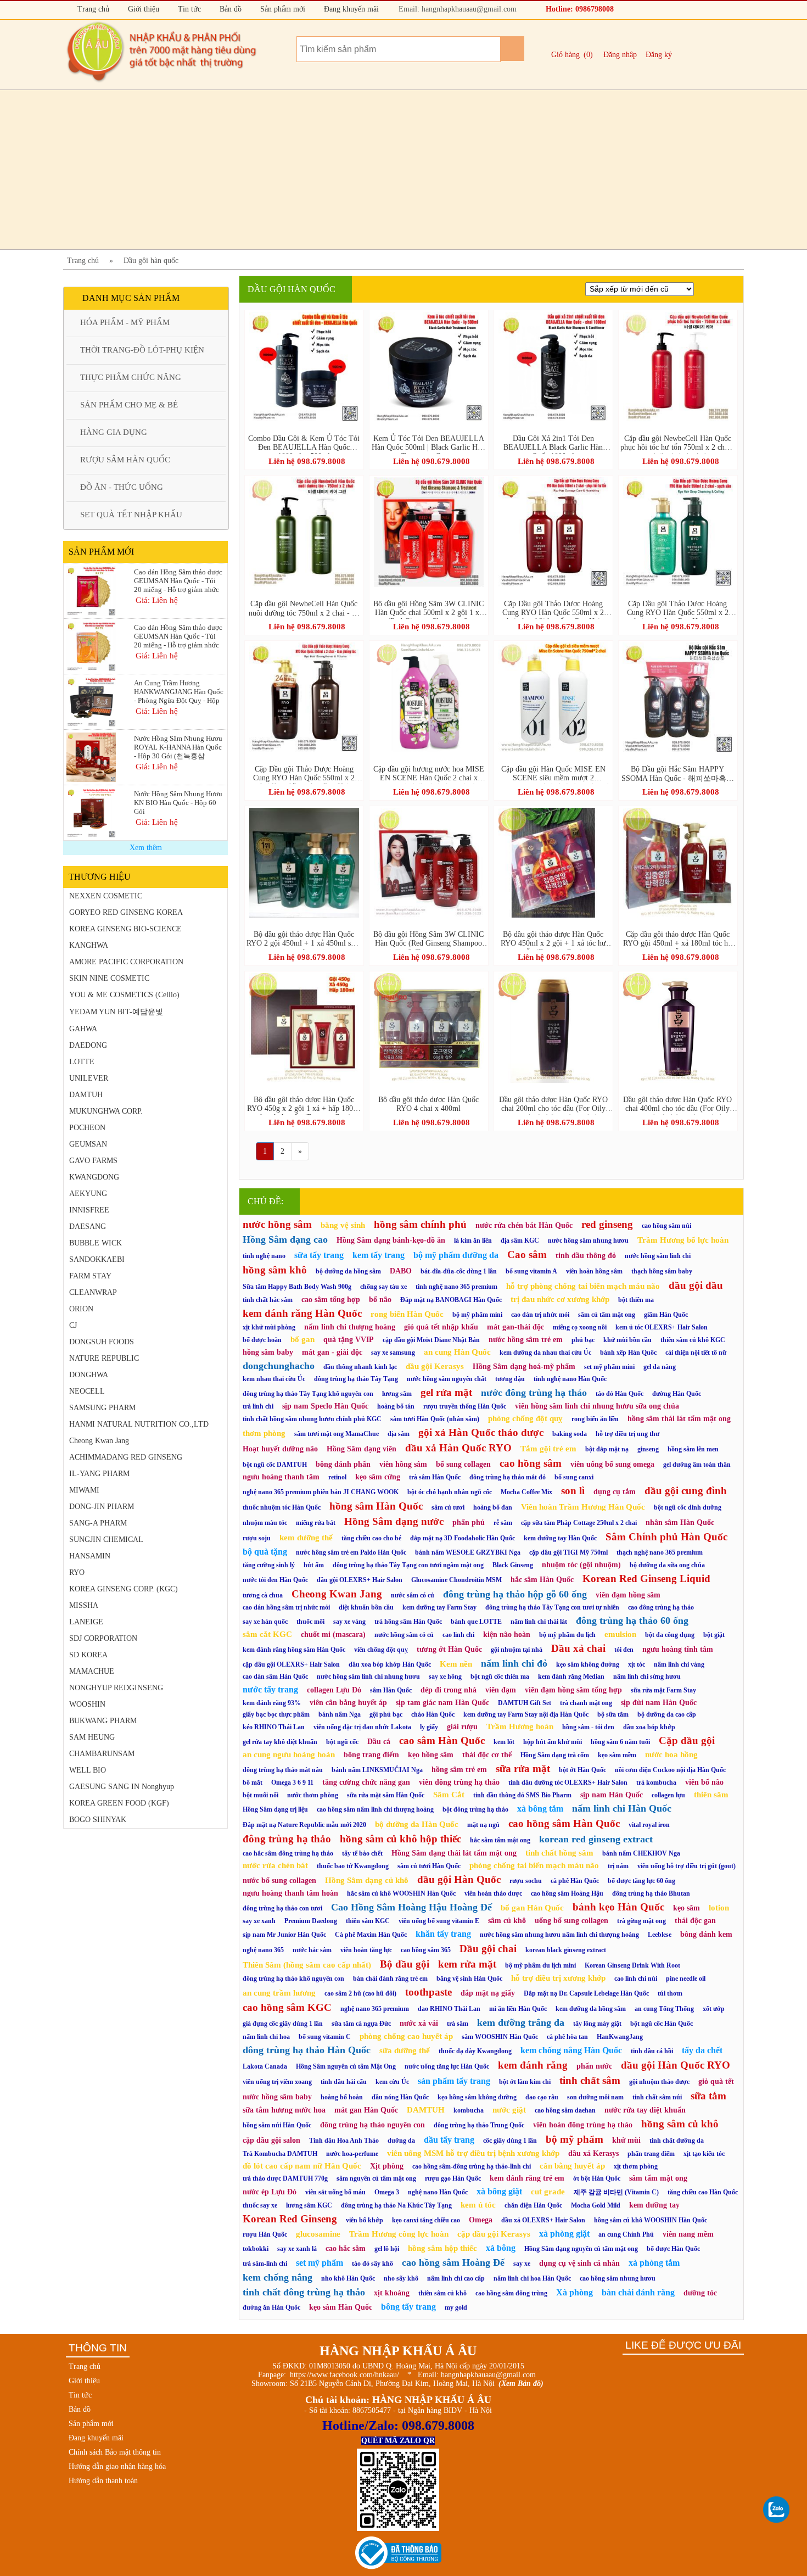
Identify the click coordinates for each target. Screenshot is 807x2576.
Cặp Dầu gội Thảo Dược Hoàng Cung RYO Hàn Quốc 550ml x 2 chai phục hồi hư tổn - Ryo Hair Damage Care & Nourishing (553, 609)
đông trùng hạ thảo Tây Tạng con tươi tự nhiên (552, 1607)
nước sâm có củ (413, 1595)
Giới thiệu (142, 9)
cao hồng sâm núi (666, 1226)
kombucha (469, 2110)
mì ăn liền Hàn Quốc (518, 2009)
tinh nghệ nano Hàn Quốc (570, 1379)
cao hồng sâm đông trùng (511, 2293)
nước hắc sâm (312, 1950)
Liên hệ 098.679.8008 (307, 461)
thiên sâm (711, 1795)
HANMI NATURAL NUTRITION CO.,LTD (139, 1424)
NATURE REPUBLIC (104, 1358)
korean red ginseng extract (596, 1839)
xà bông (501, 2248)
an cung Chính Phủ (626, 2234)
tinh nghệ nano (264, 1256)
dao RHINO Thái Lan (449, 2009)
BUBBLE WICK (96, 1243)
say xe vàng (349, 1622)
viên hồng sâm (403, 1464)
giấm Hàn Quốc (666, 1315)
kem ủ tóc (478, 2205)
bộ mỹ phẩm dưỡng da (456, 1255)
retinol (337, 1477)
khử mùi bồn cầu (627, 1340)
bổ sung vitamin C (325, 2037)
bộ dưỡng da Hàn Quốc (417, 1824)
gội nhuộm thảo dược (659, 2082)
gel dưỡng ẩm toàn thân (697, 1465)
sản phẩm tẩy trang (454, 2081)
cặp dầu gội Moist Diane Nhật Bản (431, 1340)
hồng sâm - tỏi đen (588, 1727)
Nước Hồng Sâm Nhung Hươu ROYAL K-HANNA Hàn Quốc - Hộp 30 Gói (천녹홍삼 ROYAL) (178, 747)
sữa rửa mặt (523, 1768)
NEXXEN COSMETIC (106, 896)
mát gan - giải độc (332, 1352)
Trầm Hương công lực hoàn (399, 2234)
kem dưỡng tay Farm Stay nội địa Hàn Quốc (526, 1714)
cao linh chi (458, 1635)
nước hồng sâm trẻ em (526, 1340)
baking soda (570, 1434)
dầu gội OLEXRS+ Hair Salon (360, 1580)
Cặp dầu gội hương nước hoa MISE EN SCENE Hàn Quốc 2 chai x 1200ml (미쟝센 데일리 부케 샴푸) (428, 775)
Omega (481, 2220)
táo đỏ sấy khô (372, 2264)
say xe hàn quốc (265, 1622)
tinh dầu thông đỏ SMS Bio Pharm (522, 1795)
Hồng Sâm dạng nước (394, 1521)
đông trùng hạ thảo (287, 1839)
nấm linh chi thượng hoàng (350, 1327)
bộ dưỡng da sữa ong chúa (667, 1565)
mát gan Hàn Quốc (366, 2110)
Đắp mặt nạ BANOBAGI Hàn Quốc (451, 1300)
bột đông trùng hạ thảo (475, 1809)
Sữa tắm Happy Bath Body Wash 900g (297, 1287)
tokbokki (256, 2249)
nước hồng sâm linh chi (658, 1256)
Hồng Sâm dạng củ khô (367, 1880)
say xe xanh (259, 1921)
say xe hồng (445, 1677)
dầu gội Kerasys (435, 1366)
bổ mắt (253, 1782)
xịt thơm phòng (636, 2166)
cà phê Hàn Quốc (575, 1881)
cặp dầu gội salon (271, 2140)
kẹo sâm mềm (617, 1755)
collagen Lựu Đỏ (334, 1690)
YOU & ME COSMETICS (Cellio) (124, 995)
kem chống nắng (278, 2277)
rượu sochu (526, 1881)
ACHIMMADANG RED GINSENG (126, 1457)
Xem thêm (146, 848)
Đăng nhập (620, 55)
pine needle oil (686, 1979)
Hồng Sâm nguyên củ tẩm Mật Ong (346, 2066)
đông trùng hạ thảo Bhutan (651, 1893)
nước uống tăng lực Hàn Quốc (447, 2066)
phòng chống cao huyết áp (406, 2036)
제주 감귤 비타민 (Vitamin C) (616, 2192)
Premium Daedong (311, 1921)
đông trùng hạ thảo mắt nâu (283, 1770)
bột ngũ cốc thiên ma (500, 1677)
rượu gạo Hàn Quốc (453, 2178)
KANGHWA (89, 945)
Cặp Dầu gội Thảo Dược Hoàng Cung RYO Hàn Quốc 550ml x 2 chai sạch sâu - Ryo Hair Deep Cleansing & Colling (678, 609)
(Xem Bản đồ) (521, 2384)
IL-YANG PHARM (99, 1474)
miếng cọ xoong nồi (580, 1327)
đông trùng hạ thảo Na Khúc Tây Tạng (396, 2205)
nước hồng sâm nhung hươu (588, 1240)
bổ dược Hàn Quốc (673, 2249)
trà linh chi (258, 1406)
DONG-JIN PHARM (102, 1507)
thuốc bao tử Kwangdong (353, 1866)
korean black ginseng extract (566, 1950)
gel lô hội (387, 2249)
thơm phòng (264, 1433)
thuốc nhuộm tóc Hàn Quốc (282, 1507)
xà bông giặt (499, 2191)
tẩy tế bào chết (362, 1853)
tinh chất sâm (590, 2080)
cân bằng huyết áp (572, 2166)
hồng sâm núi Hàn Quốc (277, 2125)
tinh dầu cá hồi (652, 2051)
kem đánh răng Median (571, 1677)
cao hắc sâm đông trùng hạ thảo (288, 1853)
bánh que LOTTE (476, 1622)
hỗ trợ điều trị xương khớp (558, 1978)
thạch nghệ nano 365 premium (660, 1552)
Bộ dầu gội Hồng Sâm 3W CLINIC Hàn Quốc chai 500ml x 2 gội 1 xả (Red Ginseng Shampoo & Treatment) (428, 609)
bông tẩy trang (408, 2307)
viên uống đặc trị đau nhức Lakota (362, 1727)
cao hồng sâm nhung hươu (618, 2278)
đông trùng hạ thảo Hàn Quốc (307, 2050)
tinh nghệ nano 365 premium (456, 1287)
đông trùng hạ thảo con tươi (282, 1908)
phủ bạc (583, 1340)
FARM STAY (90, 1276)
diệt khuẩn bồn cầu (366, 1607)
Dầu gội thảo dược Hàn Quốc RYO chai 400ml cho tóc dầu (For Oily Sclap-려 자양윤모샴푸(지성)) (677, 1105)
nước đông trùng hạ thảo (534, 1393)
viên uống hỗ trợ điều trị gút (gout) (686, 1866)
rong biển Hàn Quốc (407, 1314)
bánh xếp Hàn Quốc (628, 1353)
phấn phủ (469, 1522)
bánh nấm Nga (340, 1714)
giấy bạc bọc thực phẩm (276, 1714)
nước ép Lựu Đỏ (270, 2192)
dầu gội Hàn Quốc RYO (676, 2065)
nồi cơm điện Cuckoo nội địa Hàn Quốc (670, 1770)
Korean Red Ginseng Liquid (646, 1578)
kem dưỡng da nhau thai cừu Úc (545, 1353)
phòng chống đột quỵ (525, 1418)
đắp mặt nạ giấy (488, 1993)
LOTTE (82, 1062)
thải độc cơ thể (487, 1755)
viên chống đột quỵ (381, 1650)
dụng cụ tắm (615, 1492)
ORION (81, 1309)
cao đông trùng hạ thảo (661, 1607)
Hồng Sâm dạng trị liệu (275, 1809)
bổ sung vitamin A (531, 1271)
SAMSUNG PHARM (102, 1408)
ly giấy (429, 1727)
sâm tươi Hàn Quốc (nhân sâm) (435, 1419)
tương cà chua (263, 1595)
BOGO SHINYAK (98, 1820)
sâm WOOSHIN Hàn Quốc (500, 2037)
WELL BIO (88, 1770)
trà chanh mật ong (586, 1703)
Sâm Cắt (449, 1795)
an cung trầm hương (279, 1993)
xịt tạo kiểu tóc (704, 2154)
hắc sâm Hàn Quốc (542, 1580)
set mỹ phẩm (320, 2263)
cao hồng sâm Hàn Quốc (564, 1823)
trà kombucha (656, 1782)
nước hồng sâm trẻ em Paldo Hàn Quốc (351, 1552)
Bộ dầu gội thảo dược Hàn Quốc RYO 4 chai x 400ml (428, 1104)
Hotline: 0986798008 (579, 9)
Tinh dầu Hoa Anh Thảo (344, 2141)
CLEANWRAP (93, 1292)
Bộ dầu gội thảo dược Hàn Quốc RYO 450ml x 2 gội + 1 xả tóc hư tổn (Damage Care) (553, 940)
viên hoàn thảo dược (493, 1893)
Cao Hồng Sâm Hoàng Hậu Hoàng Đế (411, 1907)
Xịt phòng (387, 2166)
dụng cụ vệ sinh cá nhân (579, 2263)
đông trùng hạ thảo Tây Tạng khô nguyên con (308, 1394)
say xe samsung (393, 1353)
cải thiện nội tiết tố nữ (696, 1353)
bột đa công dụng (670, 1635)
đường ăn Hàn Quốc (271, 2307)
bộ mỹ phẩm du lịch (567, 1635)
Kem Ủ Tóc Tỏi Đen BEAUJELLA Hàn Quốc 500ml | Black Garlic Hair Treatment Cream (429, 444)
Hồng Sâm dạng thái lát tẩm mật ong (454, 1853)
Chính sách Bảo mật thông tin (115, 2452)
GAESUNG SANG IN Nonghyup (122, 1787)
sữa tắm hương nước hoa (284, 2110)
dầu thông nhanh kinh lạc (360, 1367)
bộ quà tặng (265, 1552)
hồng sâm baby (268, 1352)
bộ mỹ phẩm (575, 2139)
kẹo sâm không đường (588, 1664)
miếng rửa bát (316, 1523)
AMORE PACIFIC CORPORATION (126, 962)
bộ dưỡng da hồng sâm (348, 1271)
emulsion (620, 1634)
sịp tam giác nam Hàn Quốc (442, 1703)
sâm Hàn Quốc (391, 1690)
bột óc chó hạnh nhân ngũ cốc (450, 1492)
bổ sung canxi (574, 1477)
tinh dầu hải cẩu (344, 2082)
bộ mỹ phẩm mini (477, 1315)
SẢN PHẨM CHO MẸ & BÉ (129, 405)
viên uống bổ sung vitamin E (439, 1921)
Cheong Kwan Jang (99, 1441)
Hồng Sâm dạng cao (285, 1239)
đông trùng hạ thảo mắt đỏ (508, 1477)
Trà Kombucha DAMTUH (280, 2154)
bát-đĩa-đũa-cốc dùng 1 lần (459, 1271)
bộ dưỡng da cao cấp (667, 1714)
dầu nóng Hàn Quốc (400, 2097)
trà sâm (458, 2024)
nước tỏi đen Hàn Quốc (275, 1580)
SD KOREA (88, 1655)
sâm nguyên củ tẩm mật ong (376, 2178)
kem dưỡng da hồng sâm (591, 2009)
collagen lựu (668, 1795)
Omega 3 (387, 2192)
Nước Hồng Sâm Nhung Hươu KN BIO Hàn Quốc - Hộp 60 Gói (178, 803)
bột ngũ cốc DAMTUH (275, 1465)
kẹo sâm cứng (378, 1477)
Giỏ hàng (565, 55)
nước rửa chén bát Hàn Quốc (524, 1225)
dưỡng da (401, 2141)
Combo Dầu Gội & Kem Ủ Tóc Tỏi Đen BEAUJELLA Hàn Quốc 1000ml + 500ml (304, 444)
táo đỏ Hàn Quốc (620, 1394)
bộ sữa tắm (613, 1714)
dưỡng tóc (700, 2293)
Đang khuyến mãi (350, 9)
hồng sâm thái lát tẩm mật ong (679, 1419)
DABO (401, 1271)
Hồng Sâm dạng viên (362, 1449)
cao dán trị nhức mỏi (540, 1315)
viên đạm (501, 1690)
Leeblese (660, 1935)
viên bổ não (704, 1782)
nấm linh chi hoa (266, 2037)
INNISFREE (89, 1210)
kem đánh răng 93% (272, 1703)
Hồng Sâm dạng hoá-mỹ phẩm (524, 1367)
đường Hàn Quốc (677, 1394)
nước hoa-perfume (352, 2154)
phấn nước (594, 2066)
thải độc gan (695, 1921)
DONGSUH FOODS (102, 1342)
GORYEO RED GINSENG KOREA (126, 912)
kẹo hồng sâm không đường (477, 2097)
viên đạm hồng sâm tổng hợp (573, 1690)
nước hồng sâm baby (277, 2097)
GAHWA (83, 1029)
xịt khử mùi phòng (269, 1327)
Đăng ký (659, 55)
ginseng (648, 1449)
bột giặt (714, 1635)
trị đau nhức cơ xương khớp (560, 1299)
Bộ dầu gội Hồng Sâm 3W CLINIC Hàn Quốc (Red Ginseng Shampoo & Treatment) (428, 940)
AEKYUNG (88, 1194)
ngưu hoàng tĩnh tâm (678, 1649)
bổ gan (302, 1339)
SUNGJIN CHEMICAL (106, 1540)
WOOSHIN (87, 1704)
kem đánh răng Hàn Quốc (302, 1313)
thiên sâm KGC (368, 1921)
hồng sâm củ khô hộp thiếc (400, 1839)
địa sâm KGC (520, 1240)
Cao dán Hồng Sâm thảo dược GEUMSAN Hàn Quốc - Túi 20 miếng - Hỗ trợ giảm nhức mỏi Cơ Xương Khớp (178, 581)
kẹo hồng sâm (431, 1755)
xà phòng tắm (654, 2263)
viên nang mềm (688, 2234)
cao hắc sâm (346, 2248)
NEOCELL (87, 1391)
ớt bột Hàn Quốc (597, 2178)
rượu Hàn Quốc (265, 2234)
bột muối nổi (260, 1795)
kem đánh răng (533, 2065)
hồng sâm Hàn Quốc (376, 1506)
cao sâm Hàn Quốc (442, 1740)
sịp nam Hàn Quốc (612, 1795)
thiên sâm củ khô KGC (693, 1340)
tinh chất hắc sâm (268, 1300)
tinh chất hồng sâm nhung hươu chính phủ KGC (312, 1419)
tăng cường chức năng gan (366, 1782)
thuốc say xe (260, 2205)
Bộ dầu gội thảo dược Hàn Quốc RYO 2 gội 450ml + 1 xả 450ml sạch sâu (304, 940)
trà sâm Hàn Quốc (435, 1477)
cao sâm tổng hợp (331, 1300)
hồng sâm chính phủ (420, 1224)
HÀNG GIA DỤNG (114, 432)
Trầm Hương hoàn (520, 1726)
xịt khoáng (392, 2293)
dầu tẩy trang (449, 2140)
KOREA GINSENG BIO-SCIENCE (125, 929)
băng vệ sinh (343, 1225)
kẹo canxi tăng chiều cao (426, 2220)
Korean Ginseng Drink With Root (632, 1965)
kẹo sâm (686, 1908)
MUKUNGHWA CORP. (106, 1111)
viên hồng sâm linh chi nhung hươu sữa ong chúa (597, 1406)
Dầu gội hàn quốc (151, 261)
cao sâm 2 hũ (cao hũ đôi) (360, 1993)
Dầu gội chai (488, 1949)
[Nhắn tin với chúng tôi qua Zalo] (777, 2510)
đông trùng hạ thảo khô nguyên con (293, 1979)
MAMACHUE (92, 1671)
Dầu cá (379, 1742)
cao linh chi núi (636, 1979)
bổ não (380, 1300)
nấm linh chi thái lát (539, 1622)
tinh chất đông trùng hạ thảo (304, 2292)
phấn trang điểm (651, 2154)
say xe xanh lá (297, 2249)
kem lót (504, 1742)
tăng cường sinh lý (269, 1565)
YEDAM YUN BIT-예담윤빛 (116, 1012)
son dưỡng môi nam (595, 2097)
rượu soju (257, 1538)
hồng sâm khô (275, 1270)
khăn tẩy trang (443, 1934)
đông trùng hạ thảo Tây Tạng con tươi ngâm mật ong (408, 1565)
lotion (719, 1908)
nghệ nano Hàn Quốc (438, 2192)
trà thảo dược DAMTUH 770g (285, 2178)
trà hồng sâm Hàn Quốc (408, 1622)
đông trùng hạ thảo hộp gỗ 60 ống (515, 1594)
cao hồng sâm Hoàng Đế (453, 2262)
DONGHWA (89, 1375)
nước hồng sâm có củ (404, 1635)
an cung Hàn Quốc (457, 1352)
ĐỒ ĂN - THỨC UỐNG (122, 487)
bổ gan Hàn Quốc (532, 1908)
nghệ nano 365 (263, 1950)
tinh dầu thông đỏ (586, 1256)
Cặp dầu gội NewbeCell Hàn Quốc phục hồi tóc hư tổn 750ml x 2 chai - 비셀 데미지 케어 (678, 444)
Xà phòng (575, 2292)
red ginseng (607, 1224)
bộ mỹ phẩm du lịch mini (540, 1965)
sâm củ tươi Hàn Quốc (429, 1866)
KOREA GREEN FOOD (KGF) (119, 1803)
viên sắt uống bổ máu (335, 2192)
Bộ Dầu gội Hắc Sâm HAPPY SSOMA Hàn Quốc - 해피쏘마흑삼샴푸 (678, 775)
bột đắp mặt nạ (607, 1449)
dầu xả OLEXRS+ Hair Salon (543, 2220)
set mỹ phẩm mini (609, 1367)
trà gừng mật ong (641, 1921)
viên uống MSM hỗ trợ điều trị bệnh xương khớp (473, 2153)
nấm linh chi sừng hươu (647, 1677)
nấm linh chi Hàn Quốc (622, 1808)
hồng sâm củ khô (680, 2124)
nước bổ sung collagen (279, 1881)
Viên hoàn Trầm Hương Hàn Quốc (583, 1507)
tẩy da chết (702, 2050)
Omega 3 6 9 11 (292, 1782)
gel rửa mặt (446, 1392)
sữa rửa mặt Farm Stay (663, 1690)
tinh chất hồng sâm (559, 1853)
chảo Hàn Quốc (433, 1714)
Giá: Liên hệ (157, 600)
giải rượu (462, 1727)
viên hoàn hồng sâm (594, 1271)
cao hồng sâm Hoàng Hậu (567, 1893)
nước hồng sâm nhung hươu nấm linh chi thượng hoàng (559, 1935)
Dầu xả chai (578, 1648)
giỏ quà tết (716, 2082)
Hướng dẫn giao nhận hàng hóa (117, 2466)
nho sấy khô (401, 2278)
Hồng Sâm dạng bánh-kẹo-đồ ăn (391, 1240)
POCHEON (87, 1128)
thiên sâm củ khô (442, 2293)
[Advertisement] (393, 170)
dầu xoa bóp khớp (649, 1727)
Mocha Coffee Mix (526, 1492)
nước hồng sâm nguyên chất (447, 1379)
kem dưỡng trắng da (521, 2022)
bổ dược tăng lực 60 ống (641, 1881)
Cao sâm (527, 1255)
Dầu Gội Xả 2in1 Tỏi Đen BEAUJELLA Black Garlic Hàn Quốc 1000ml (553, 444)
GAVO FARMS (93, 1161)
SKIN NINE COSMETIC (109, 978)
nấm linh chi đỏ (514, 1663)
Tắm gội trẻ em (548, 1449)
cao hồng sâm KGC (287, 2007)
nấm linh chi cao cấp (456, 2278)
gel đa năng (660, 1367)
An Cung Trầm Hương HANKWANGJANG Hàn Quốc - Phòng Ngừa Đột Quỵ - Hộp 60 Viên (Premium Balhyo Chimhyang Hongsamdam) (179, 692)
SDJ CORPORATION (103, 1638)
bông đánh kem (706, 1934)
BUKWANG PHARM (103, 1721)
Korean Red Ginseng (290, 2219)
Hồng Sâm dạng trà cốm (555, 1755)
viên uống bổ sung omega (612, 1464)
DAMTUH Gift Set (525, 1703)
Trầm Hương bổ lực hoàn (683, 1240)
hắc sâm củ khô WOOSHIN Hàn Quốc (401, 1893)
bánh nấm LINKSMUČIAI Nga (377, 1770)
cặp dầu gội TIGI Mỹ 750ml (568, 1552)
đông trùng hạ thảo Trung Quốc (479, 2125)
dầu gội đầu (696, 1285)
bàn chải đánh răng (638, 2292)
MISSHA (84, 1605)
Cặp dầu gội (687, 1740)
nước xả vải (419, 2023)
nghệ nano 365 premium (375, 2009)
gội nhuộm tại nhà (517, 1650)
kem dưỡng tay (654, 2205)
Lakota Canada (265, 2066)
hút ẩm (314, 1565)
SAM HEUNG (92, 1737)
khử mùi (626, 2140)
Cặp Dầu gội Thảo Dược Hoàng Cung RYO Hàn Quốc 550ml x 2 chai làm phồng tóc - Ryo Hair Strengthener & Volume (304, 775)
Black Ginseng (513, 1565)
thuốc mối (310, 1622)
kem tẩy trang (379, 1255)
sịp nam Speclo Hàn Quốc (325, 1406)
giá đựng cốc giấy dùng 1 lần (283, 2024)
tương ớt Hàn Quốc (449, 1649)
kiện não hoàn (507, 1635)
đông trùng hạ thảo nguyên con (372, 2125)
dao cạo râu (542, 2097)
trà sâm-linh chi (265, 2264)
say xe (522, 2264)
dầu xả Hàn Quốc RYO (458, 1448)
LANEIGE (86, 1622)
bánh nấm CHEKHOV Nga (641, 1853)
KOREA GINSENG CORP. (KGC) (124, 1589)
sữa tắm (708, 2096)
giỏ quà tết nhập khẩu (441, 1327)
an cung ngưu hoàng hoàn (289, 1754)
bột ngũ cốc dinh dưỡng (688, 1507)
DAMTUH (86, 1095)
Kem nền (456, 1664)
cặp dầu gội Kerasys (494, 2234)
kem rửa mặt (467, 1964)
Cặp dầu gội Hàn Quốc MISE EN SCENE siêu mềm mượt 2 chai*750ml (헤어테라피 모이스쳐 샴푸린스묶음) (553, 775)
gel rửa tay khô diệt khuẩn (280, 1742)
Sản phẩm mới (282, 9)
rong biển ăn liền (595, 1419)
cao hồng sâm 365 (426, 1950)
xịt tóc (637, 1664)
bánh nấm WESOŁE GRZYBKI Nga (468, 1552)
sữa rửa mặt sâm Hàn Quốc (386, 1795)
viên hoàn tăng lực (366, 1950)
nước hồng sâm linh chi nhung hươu (368, 1677)
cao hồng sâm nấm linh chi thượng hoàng (375, 1809)
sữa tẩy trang (319, 1255)
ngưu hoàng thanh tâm (281, 1477)
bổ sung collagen (463, 1464)
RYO (77, 1572)
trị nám (618, 1866)
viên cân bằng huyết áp (348, 1703)
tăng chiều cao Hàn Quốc (703, 2192)
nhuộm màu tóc (265, 1523)
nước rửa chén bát (275, 1865)
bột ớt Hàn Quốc (582, 1770)
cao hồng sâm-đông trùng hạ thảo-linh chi (472, 2166)
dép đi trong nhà (449, 1690)
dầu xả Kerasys (593, 2153)
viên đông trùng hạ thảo (459, 1782)
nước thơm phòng (313, 1795)
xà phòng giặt (564, 2234)
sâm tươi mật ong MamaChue (337, 1434)
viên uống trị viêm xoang (277, 2082)
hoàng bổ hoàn (342, 2097)
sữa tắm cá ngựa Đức (361, 2024)
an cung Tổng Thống (664, 2009)
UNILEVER (89, 1078)
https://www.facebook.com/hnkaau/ (344, 2375)
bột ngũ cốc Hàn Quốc (662, 2024)
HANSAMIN (90, 1556)
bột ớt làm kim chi (525, 2082)
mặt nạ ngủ (483, 1825)
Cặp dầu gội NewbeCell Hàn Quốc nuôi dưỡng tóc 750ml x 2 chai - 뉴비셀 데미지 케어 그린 (304, 609)
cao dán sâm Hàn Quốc (275, 1677)
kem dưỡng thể (306, 1538)
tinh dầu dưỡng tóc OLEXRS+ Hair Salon (568, 1782)
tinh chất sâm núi (657, 2097)
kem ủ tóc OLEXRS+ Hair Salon (662, 1327)
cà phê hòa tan (567, 2037)
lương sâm (397, 1394)
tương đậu (510, 1379)
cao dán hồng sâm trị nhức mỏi (286, 1607)
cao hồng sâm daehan (565, 2110)
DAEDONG (88, 1045)
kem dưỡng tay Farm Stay (439, 1607)
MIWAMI (84, 1490)
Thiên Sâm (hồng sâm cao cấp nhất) (307, 1965)
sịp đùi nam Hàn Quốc (659, 1703)
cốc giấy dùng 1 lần (510, 2141)
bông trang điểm (371, 1755)
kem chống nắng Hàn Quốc (571, 2050)
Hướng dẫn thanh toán (103, 2481)
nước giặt (509, 2110)
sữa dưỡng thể (405, 2050)
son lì (573, 1491)
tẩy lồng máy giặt (597, 2024)
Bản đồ (229, 9)
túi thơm (670, 1993)
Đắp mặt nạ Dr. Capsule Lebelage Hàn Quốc (586, 1993)
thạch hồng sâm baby (662, 1271)
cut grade (548, 2192)
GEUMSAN (88, 1144)
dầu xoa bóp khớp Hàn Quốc (390, 1664)
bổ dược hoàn (262, 1340)
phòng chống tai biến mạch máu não (534, 1865)
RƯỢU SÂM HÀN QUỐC (125, 460)
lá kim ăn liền (473, 1240)
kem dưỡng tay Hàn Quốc (560, 1538)
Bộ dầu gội (405, 1964)
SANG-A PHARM (98, 1523)
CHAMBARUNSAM (102, 1754)
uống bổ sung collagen (571, 1921)
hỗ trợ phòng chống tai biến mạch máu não (583, 1286)
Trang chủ (92, 9)
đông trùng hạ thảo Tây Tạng (356, 1379)
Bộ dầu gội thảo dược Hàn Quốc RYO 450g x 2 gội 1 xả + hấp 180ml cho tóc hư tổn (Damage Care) (304, 1105)
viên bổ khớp (365, 2220)
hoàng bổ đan (493, 1507)
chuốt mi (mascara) (333, 1635)
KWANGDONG (94, 1177)
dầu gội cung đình (686, 1491)
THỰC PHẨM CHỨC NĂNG (131, 377)
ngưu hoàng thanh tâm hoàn (290, 1893)
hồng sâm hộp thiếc (442, 2248)
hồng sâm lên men (693, 1449)
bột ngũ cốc (342, 1742)
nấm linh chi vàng (679, 1664)
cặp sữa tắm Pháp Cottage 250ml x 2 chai (579, 1523)
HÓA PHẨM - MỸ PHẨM (125, 322)
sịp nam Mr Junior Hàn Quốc (284, 1935)
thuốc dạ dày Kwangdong (475, 2051)
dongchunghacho (279, 1366)
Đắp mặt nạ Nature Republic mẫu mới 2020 (304, 1825)
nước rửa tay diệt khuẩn (645, 2110)
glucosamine (318, 2234)
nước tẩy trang (270, 1689)
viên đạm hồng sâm (628, 1595)
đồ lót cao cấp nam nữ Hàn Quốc (302, 2166)
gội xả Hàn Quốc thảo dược (481, 1432)
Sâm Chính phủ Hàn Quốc (666, 1537)
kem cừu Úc (392, 2082)
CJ (73, 1325)
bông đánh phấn (343, 1464)
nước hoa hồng (671, 1754)
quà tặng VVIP (349, 1340)
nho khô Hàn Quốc (348, 2278)
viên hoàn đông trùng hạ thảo (583, 2125)
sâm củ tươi (448, 1507)
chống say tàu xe (383, 1287)
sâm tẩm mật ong (658, 2178)
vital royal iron (649, 1825)
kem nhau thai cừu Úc (274, 1379)
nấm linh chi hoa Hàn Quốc (532, 2278)
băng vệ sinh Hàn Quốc (469, 1979)
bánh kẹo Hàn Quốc (618, 1907)
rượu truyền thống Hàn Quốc (465, 1406)
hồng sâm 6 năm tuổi (620, 1742)
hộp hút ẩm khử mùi (553, 1742)
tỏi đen (624, 1650)
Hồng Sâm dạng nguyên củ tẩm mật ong (581, 2249)
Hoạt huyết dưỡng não (280, 1449)
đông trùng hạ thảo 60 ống (632, 1621)
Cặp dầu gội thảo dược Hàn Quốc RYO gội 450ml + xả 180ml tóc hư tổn (678, 940)
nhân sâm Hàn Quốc (680, 1522)
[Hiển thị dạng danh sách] (732, 291)
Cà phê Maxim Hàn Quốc (371, 1935)
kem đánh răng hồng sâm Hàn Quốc (294, 1650)
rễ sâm (503, 1523)
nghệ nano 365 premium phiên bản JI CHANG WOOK (321, 1492)
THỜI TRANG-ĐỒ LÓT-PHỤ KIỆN (142, 350)
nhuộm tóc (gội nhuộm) (581, 1565)
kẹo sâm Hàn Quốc (341, 2307)
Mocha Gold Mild (596, 2205)
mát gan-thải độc (515, 1327)
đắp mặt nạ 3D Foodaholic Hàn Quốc (463, 1538)
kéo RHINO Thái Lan (274, 1727)
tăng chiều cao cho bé (371, 1538)
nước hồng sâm (277, 1224)
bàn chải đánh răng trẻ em (390, 1979)
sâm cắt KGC (267, 1634)
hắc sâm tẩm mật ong (500, 1840)
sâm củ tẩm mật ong (607, 1315)
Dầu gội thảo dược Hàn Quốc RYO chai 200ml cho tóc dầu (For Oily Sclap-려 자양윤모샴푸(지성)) (553, 1105)
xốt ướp (714, 2009)
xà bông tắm (540, 1809)
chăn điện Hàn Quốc (533, 2205)
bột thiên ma (636, 1300)
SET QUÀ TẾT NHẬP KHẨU (131, 515)
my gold (456, 2307)
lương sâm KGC (309, 2205)
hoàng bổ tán (396, 1406)
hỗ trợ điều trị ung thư (627, 1434)
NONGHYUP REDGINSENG (116, 1688)
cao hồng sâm (531, 1463)
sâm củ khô (507, 1921)
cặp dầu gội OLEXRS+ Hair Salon (291, 1664)
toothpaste (428, 1992)
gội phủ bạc (386, 1714)
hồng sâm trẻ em (459, 1770)
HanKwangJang (620, 2037)
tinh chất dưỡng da (677, 2141)
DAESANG (88, 1226)
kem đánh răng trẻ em (527, 2178)
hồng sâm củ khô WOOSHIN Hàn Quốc (651, 2220)
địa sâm (399, 1434)
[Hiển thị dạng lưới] (710, 291)
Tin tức (188, 9)
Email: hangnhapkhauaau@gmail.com (456, 9)
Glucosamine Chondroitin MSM (456, 1580)
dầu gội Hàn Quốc (459, 1879)
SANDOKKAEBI (97, 1259)
